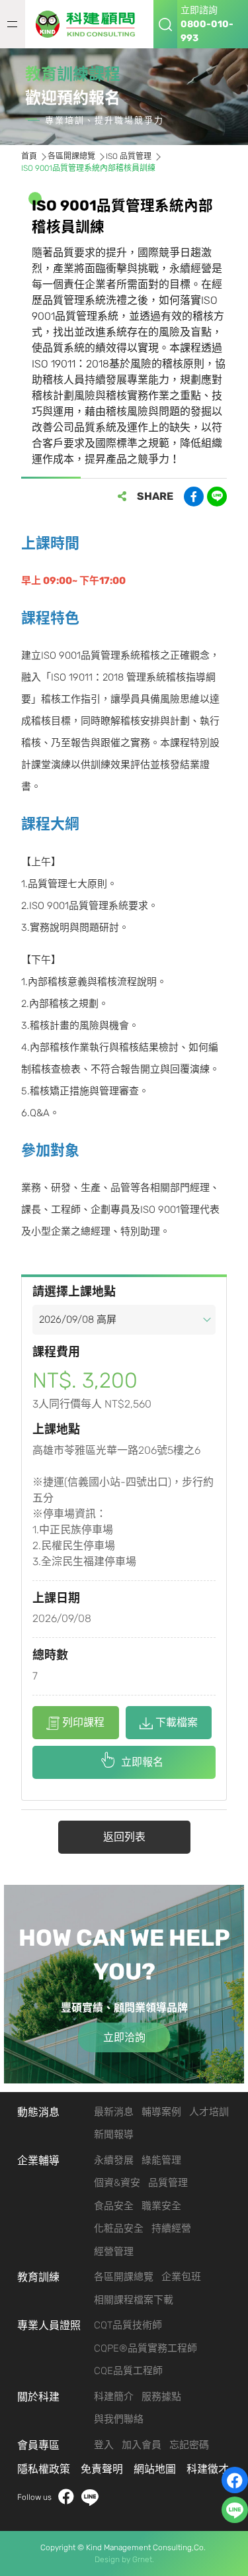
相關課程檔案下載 (134, 2300)
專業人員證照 (49, 2325)
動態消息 (38, 2112)
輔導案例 (161, 2112)
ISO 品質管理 (129, 156)
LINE (90, 2498)
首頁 (29, 156)
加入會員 (142, 2445)
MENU (13, 24)
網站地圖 (155, 2469)
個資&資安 (117, 2183)
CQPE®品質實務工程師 (145, 2348)
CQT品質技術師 (128, 2325)
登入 (104, 2445)
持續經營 (171, 2228)
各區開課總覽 (71, 156)
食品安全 (114, 2206)
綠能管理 (161, 2160)
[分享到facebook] (194, 497)
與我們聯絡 (119, 2419)
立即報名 (142, 1762)
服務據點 (161, 2397)
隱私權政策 (44, 2469)
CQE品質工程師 (128, 2371)
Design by (112, 2559)
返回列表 (124, 1837)
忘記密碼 (189, 2445)
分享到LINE (217, 497)
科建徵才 (208, 2469)
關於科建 (38, 2397)
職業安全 (161, 2206)
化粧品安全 (119, 2228)
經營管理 (114, 2252)
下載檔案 (177, 1722)
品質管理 (168, 2183)
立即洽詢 (124, 2037)
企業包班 (181, 2277)
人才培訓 (209, 2112)
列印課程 (83, 1722)
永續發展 (114, 2160)
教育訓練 (38, 2277)
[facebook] (235, 2480)
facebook (66, 2498)
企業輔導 (38, 2161)
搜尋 (165, 24)
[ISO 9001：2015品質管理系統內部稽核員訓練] (89, 24)
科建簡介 (114, 2397)
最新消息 (114, 2112)
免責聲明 (102, 2469)
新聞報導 (114, 2134)
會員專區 (38, 2445)
